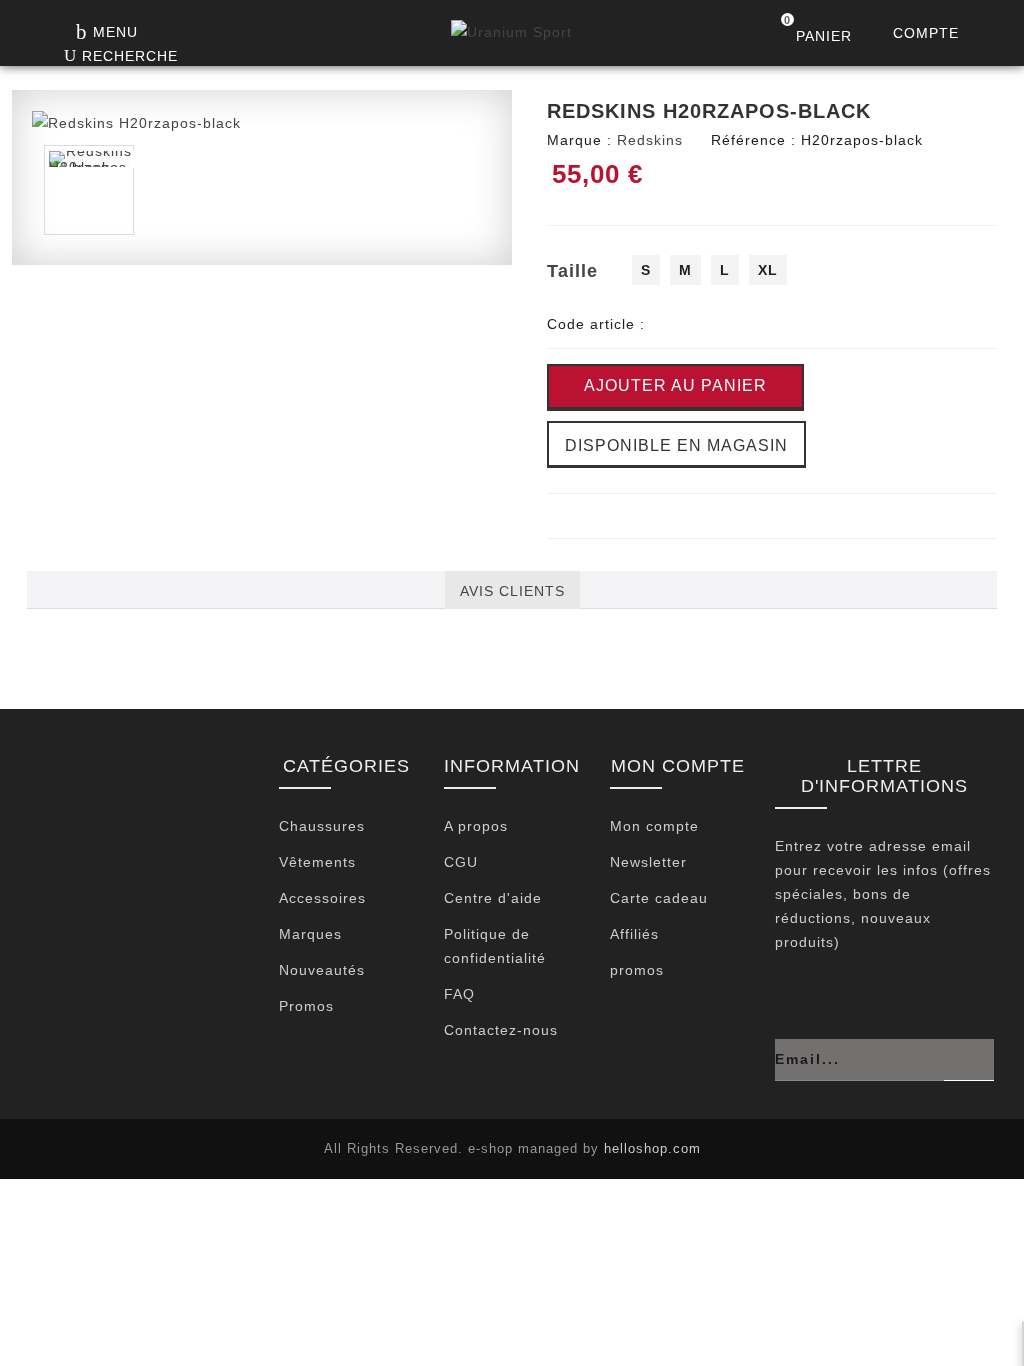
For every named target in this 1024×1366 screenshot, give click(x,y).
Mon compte (654, 826)
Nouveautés (322, 970)
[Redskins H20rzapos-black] (136, 122)
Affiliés (634, 934)
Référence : (753, 140)
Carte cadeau (659, 898)
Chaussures (322, 826)
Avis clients (512, 591)
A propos (476, 826)
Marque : (579, 140)
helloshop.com (652, 1148)
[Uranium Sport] (511, 37)
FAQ (459, 994)
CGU (461, 862)
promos (637, 970)
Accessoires (322, 898)
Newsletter (648, 862)
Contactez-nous (501, 1030)
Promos (306, 1006)
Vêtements (317, 862)
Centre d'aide (493, 898)
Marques (310, 934)
